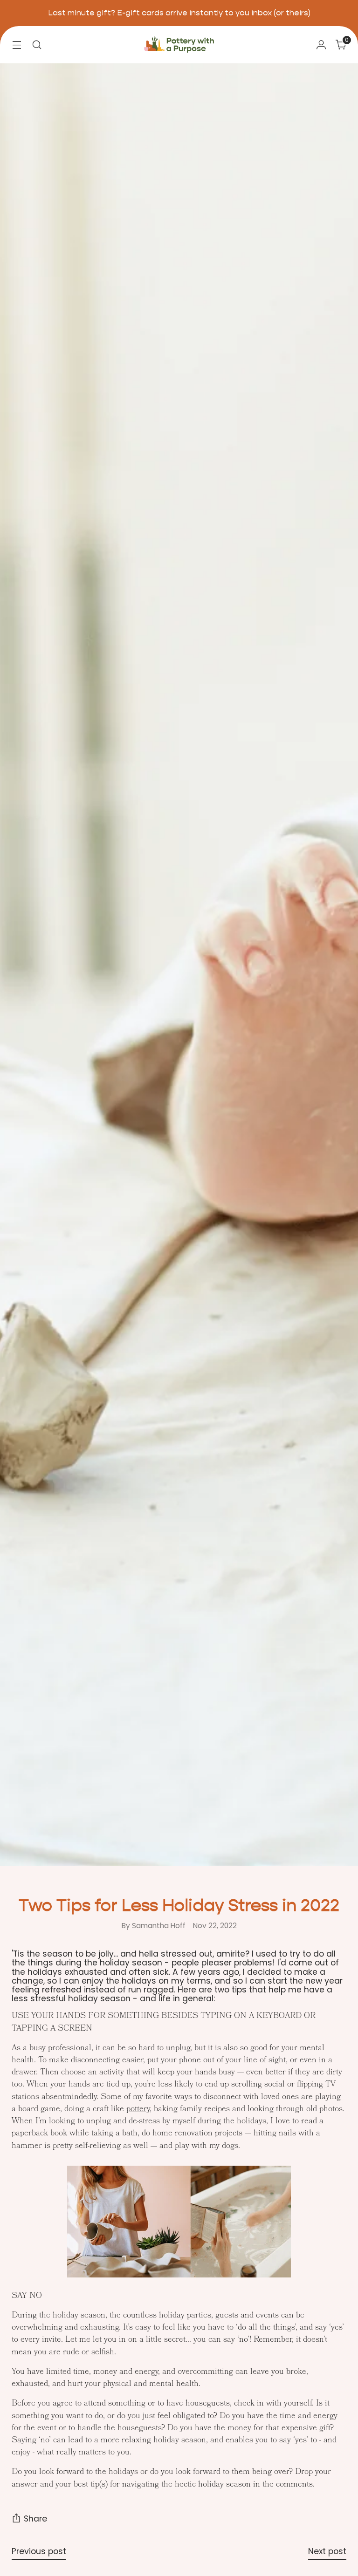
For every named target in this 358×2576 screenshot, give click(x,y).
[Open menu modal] (17, 44)
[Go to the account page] (321, 44)
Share (35, 2519)
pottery (138, 2110)
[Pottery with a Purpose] (179, 45)
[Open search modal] (37, 44)
